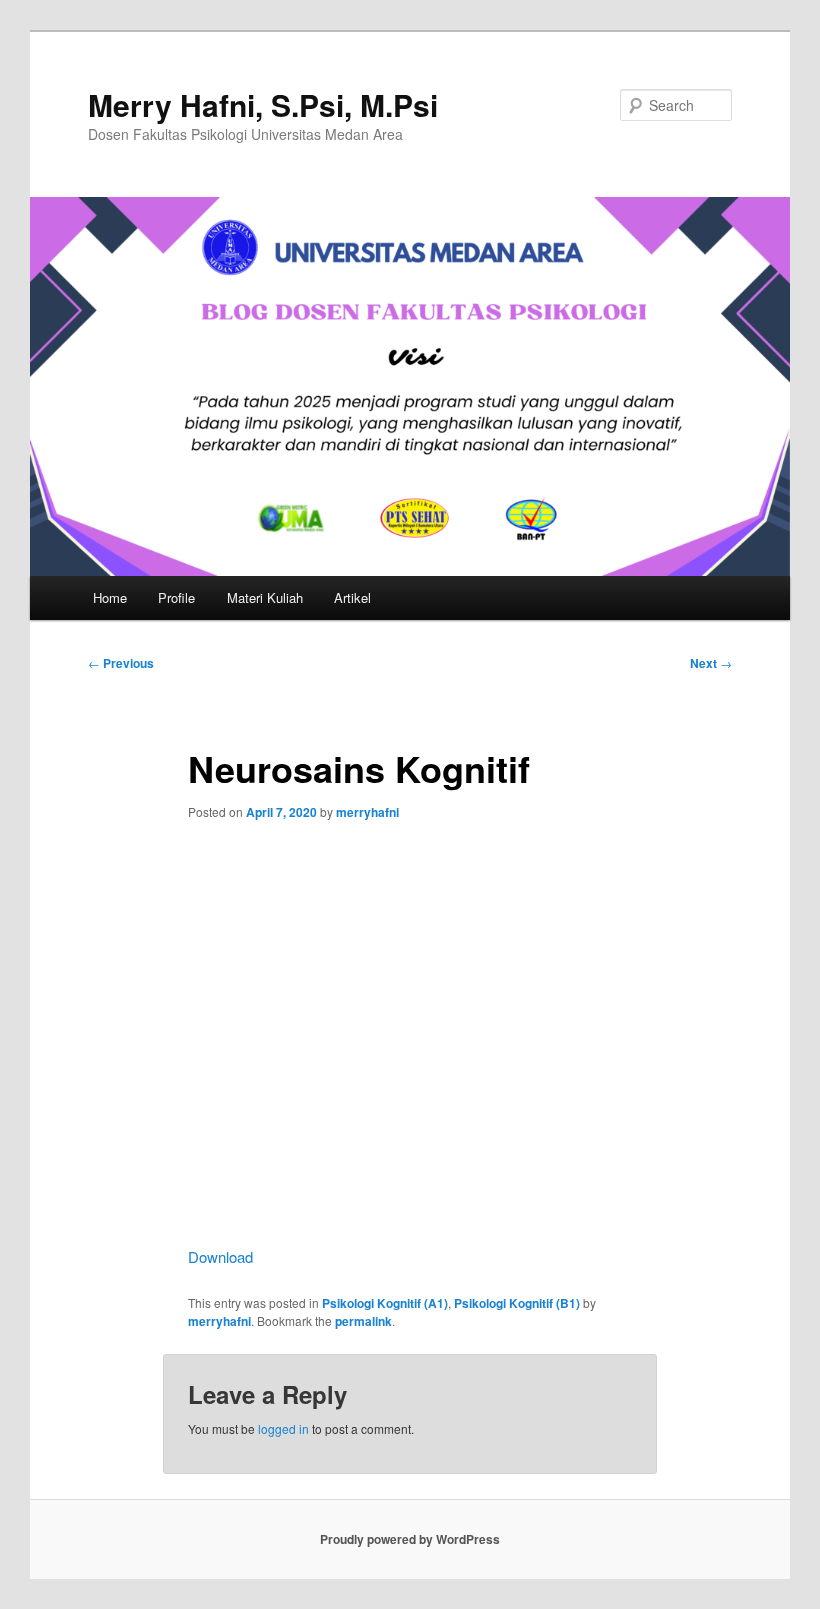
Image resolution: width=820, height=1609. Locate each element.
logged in (283, 1428)
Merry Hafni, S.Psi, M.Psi (263, 104)
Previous (121, 663)
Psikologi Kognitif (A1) (385, 1303)
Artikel (352, 597)
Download (220, 1256)
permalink (363, 1321)
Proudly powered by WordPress (410, 1539)
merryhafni (367, 812)
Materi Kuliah (265, 597)
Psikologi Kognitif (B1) (517, 1303)
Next (711, 663)
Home (110, 597)
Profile (176, 597)
